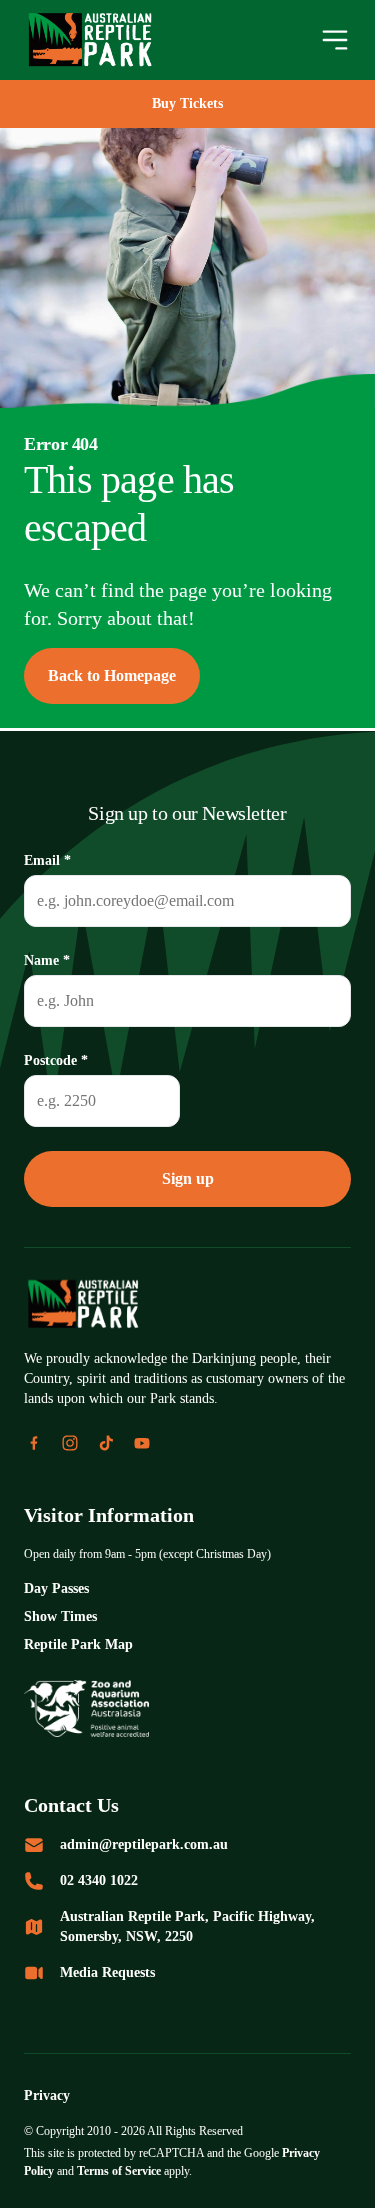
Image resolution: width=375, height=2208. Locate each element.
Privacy (49, 2095)
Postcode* (62, 1059)
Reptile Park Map (83, 1644)
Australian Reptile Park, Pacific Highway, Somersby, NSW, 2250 (197, 1926)
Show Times (65, 1616)
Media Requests (116, 1972)
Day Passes (62, 1588)
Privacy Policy (66, 2171)
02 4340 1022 (109, 1880)
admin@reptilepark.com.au (154, 1844)
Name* (49, 958)
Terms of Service (188, 2171)
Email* (48, 857)
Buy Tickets (187, 103)
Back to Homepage (121, 675)
